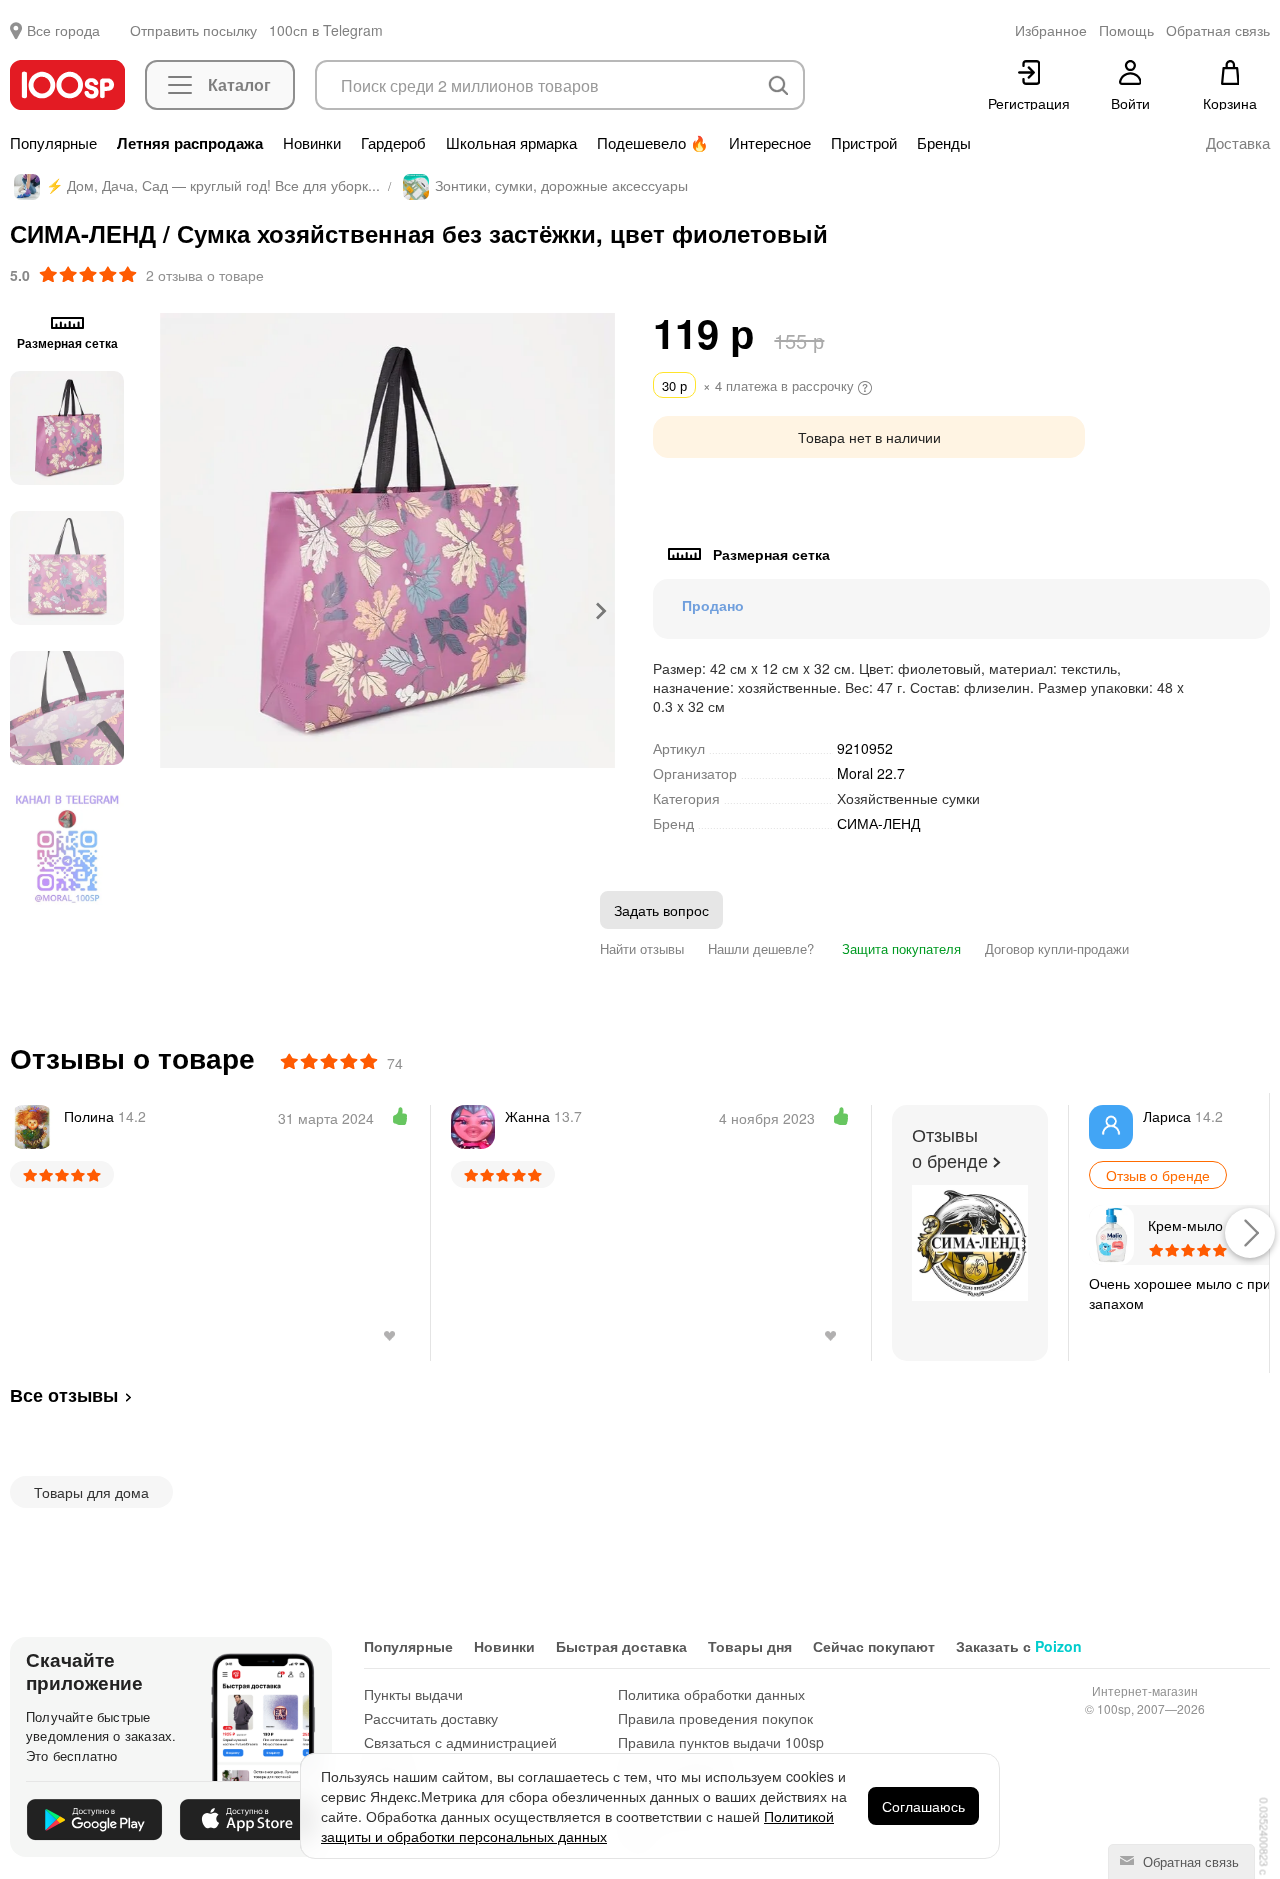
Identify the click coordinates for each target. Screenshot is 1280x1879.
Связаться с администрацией (460, 1742)
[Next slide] (600, 611)
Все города (63, 30)
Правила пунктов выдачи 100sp (721, 1742)
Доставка (1238, 143)
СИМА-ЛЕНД (878, 823)
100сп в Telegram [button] (326, 30)
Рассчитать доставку (431, 1718)
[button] (67, 428)
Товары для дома (91, 1492)
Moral (871, 773)
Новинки (312, 143)
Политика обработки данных (711, 1694)
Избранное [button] (1051, 30)
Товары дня (750, 1646)
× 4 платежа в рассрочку (760, 385)
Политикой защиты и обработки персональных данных (577, 1826)
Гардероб (393, 143)
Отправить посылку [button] (193, 30)
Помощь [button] (1126, 30)
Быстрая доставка (621, 1646)
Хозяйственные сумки (908, 798)
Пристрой (864, 143)
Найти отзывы (642, 948)
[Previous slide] (175, 611)
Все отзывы (64, 1395)
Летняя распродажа (190, 143)
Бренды (944, 143)
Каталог (239, 84)
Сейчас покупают (874, 1646)
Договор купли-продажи (1057, 948)
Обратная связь (1189, 1861)
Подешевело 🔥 (653, 143)
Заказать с (1019, 1646)
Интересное (770, 143)
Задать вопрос (661, 910)
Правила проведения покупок (715, 1718)
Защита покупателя (899, 948)
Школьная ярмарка (511, 143)
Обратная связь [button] (1218, 30)
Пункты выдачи (413, 1694)
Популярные (53, 143)
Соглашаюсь (923, 1806)
